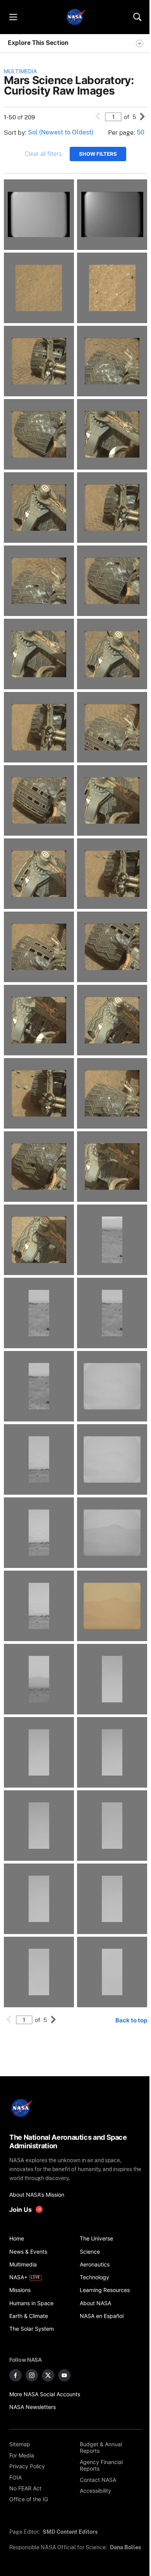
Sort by (14, 133)
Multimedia (20, 71)
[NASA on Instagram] (32, 2375)
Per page (121, 133)
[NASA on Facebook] (15, 2375)
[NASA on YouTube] (64, 2375)
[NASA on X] (48, 2375)
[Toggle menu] (13, 17)
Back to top (131, 2020)
